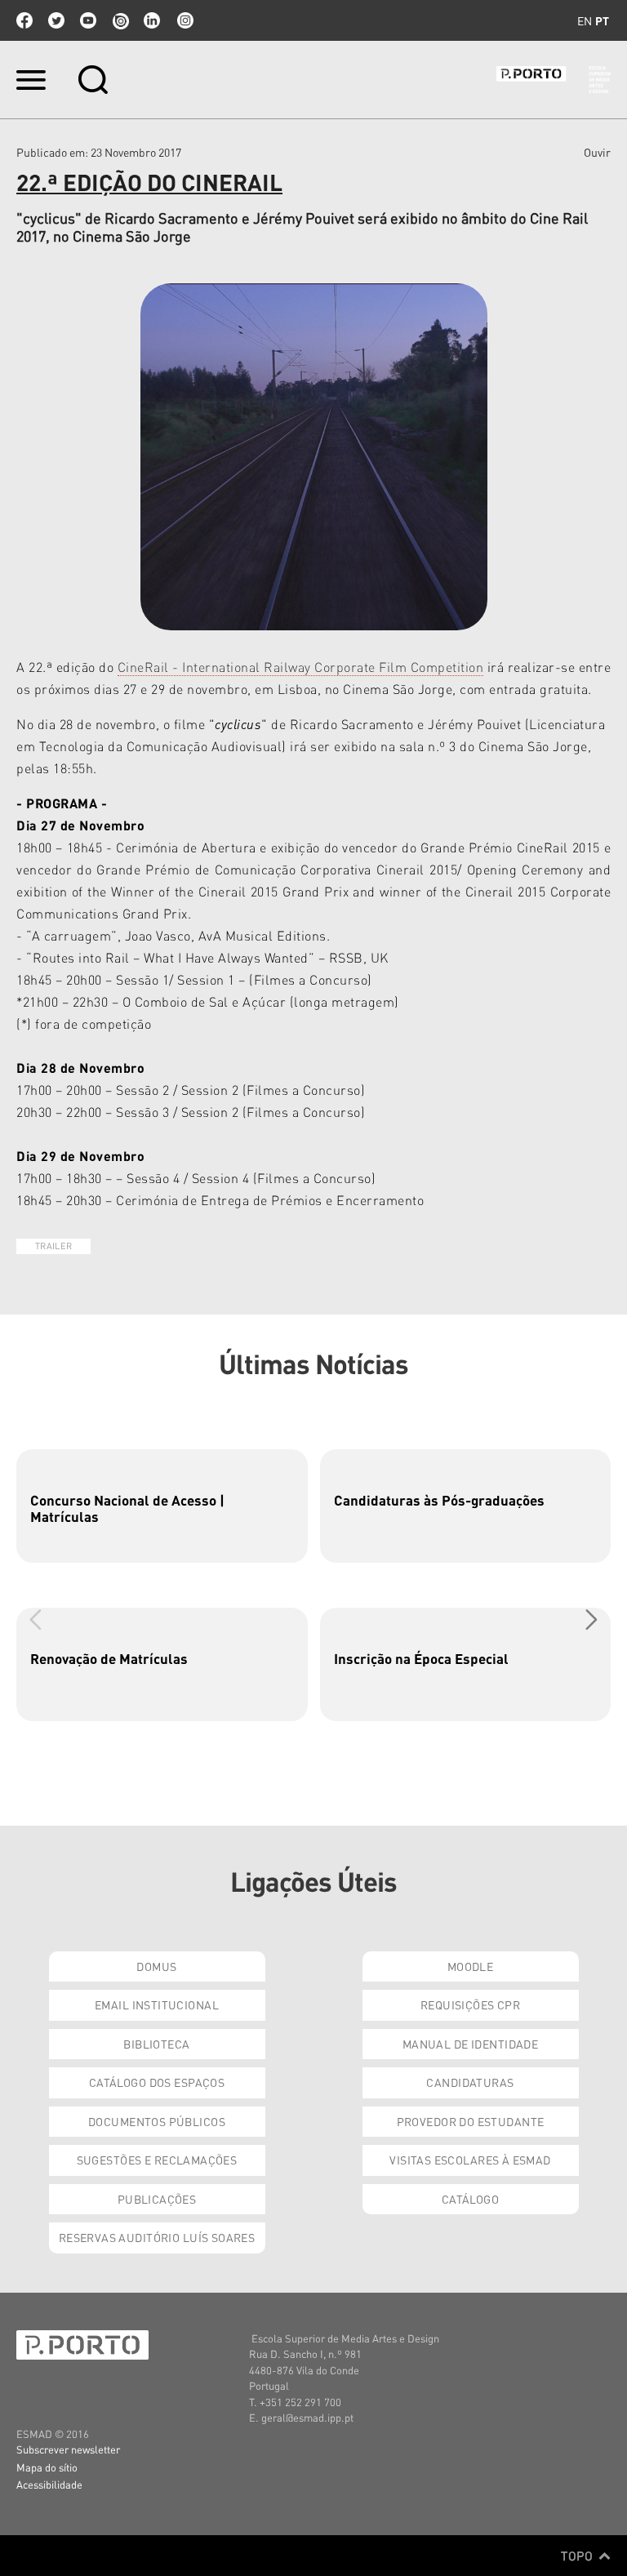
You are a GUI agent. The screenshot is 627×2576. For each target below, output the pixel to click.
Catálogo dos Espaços (157, 2082)
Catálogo (470, 2199)
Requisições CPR (470, 2004)
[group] (162, 1506)
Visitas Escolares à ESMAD (470, 2160)
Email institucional (157, 2004)
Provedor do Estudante (471, 2121)
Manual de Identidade (470, 2044)
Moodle (471, 1966)
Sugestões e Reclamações (157, 2160)
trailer (53, 1246)
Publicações (157, 2199)
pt (602, 20)
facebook (24, 20)
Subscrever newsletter (68, 2449)
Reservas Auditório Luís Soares (157, 2237)
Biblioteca (156, 2044)
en (585, 20)
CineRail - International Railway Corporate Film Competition (301, 667)
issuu (120, 20)
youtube (88, 20)
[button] (591, 1619)
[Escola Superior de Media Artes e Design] (554, 80)
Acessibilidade (49, 2484)
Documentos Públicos (157, 2121)
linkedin (152, 20)
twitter (56, 20)
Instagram (184, 20)
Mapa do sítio (47, 2467)
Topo (578, 2556)
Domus (156, 1966)
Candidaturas (470, 2082)
